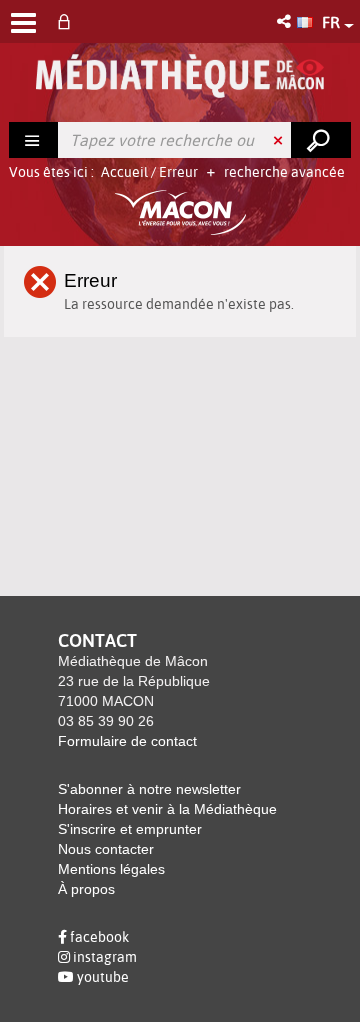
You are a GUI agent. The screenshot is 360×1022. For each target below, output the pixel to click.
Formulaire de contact (127, 741)
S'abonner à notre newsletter (149, 789)
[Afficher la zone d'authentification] (68, 21)
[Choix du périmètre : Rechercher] (34, 140)
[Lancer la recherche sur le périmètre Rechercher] (321, 140)
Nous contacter (106, 849)
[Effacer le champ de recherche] (280, 140)
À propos (86, 889)
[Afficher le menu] (23, 23)
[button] (285, 21)
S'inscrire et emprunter (130, 829)
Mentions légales (111, 869)
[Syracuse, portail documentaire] (180, 76)
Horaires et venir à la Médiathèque (167, 809)
